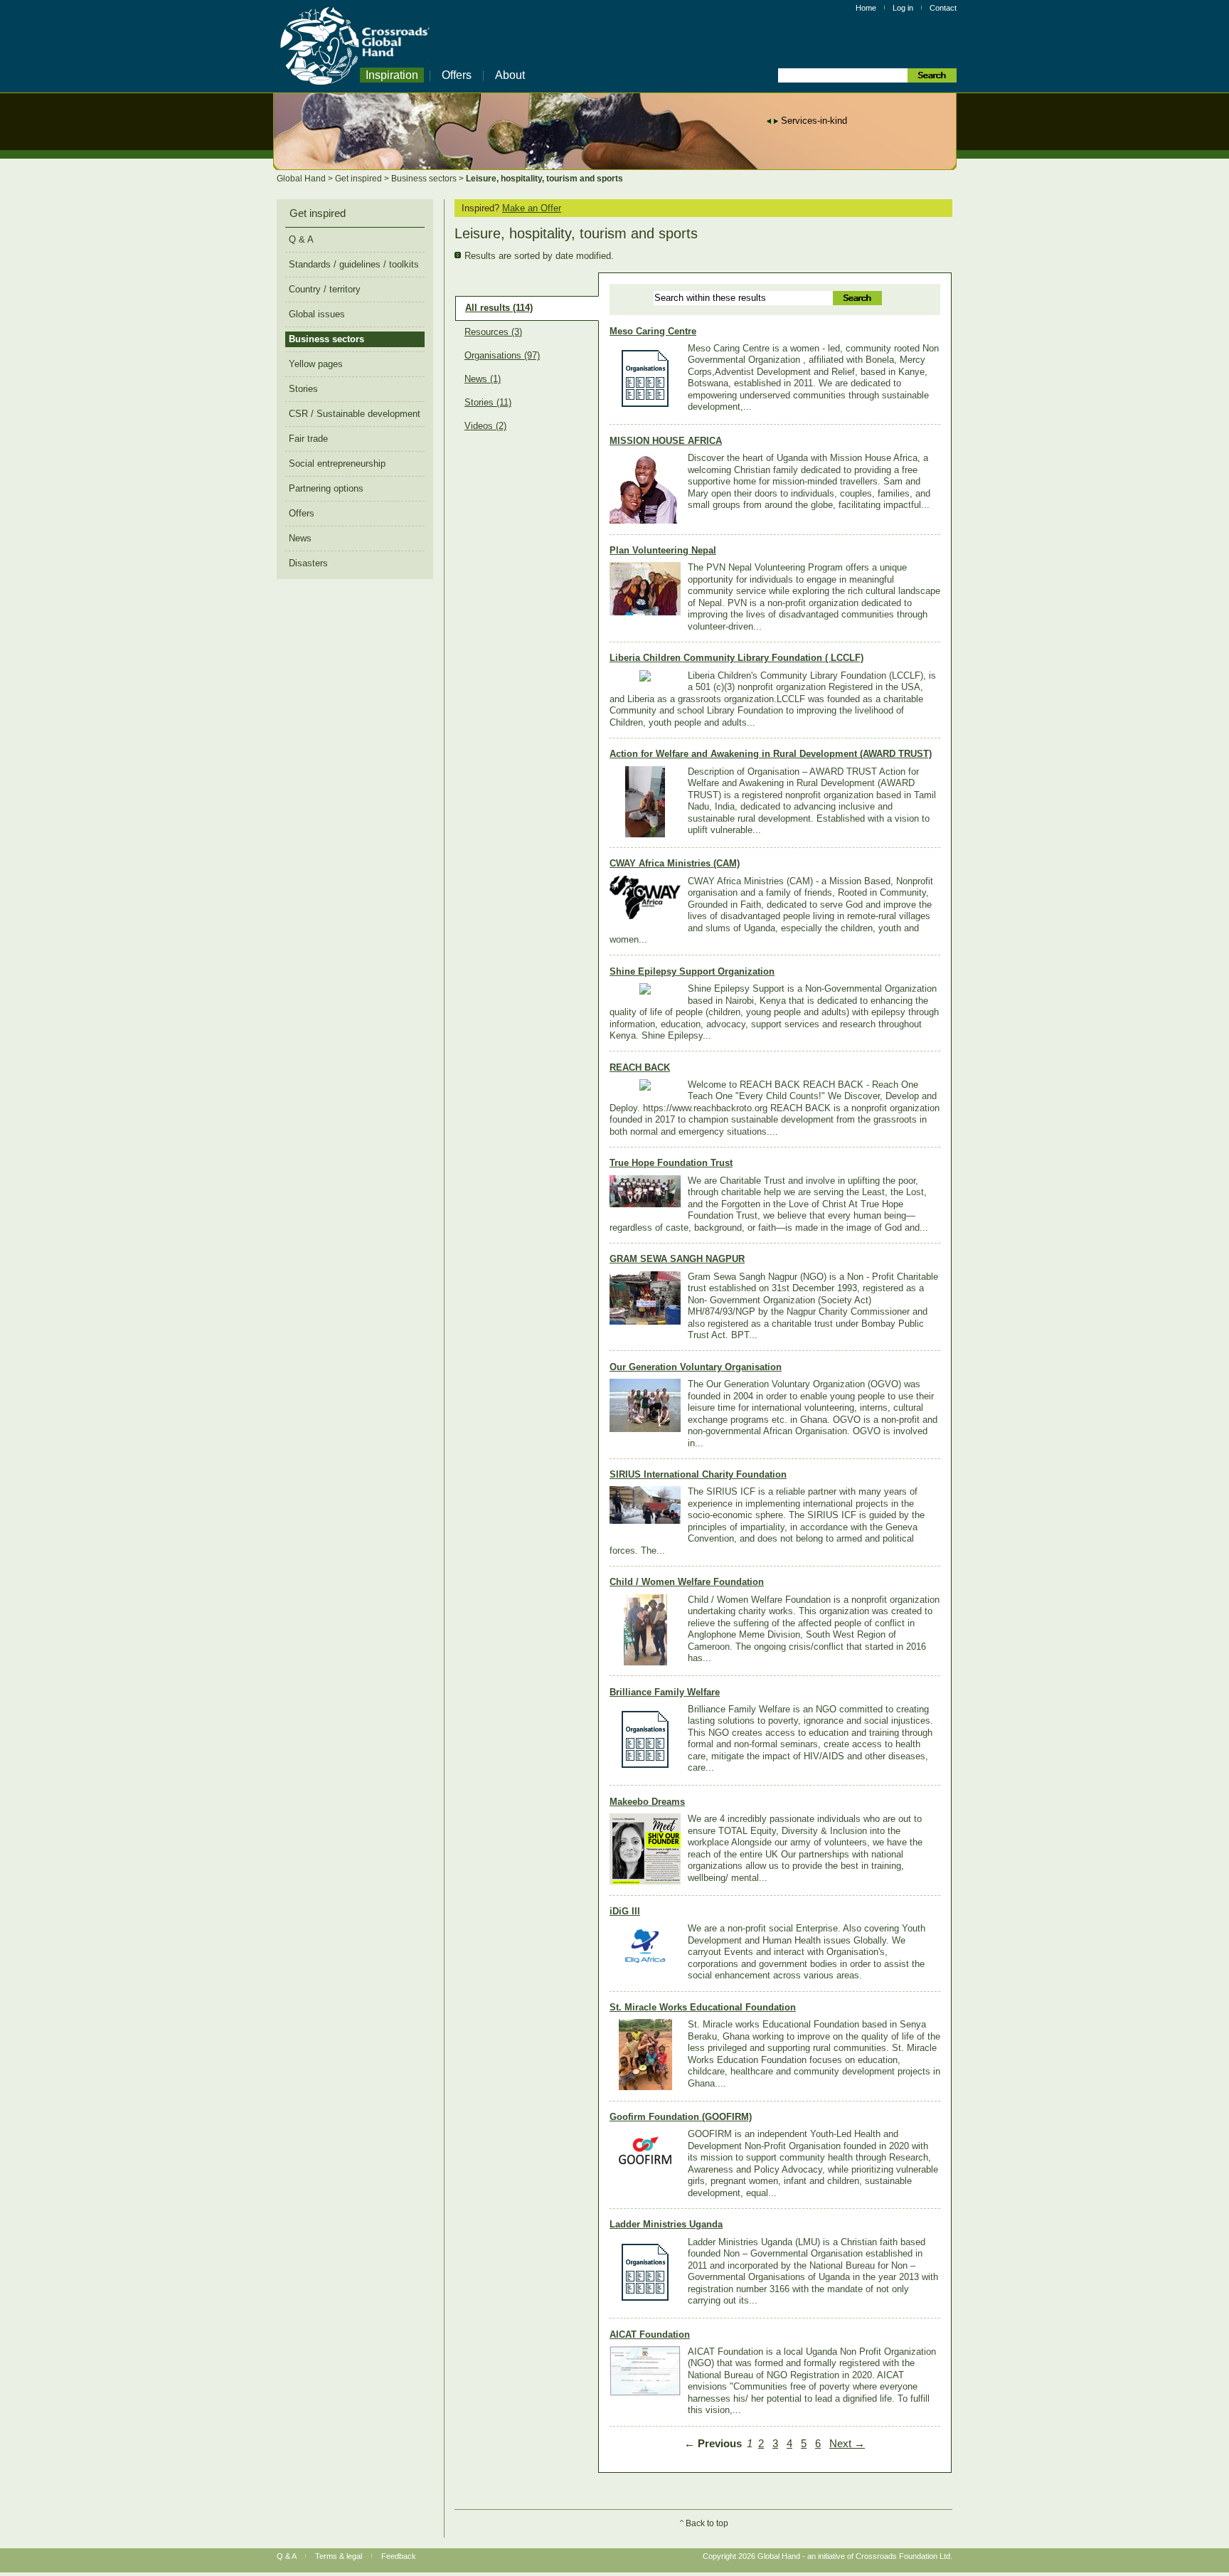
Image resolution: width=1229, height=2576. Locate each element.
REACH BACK (640, 1067)
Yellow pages (316, 364)
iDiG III (625, 1911)
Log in (903, 8)
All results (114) (499, 308)
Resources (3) (493, 332)
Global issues (317, 314)
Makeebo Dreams (647, 1802)
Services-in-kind (814, 121)
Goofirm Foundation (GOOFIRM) (681, 2117)
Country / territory (325, 289)
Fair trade (308, 439)
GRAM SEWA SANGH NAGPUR (677, 1259)
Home (866, 8)
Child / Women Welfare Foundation (687, 1582)
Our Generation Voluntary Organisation (696, 1367)
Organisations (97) (502, 356)
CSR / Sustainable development (355, 414)
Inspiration (392, 75)
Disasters (308, 563)
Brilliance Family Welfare (665, 1692)
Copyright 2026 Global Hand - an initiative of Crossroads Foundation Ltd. (828, 2556)
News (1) (483, 379)
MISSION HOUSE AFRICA (666, 441)
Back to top (707, 2523)
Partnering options (326, 488)
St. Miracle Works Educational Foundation (703, 2007)
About (510, 75)
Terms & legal (339, 2556)
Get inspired (360, 179)
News (300, 538)
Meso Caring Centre (653, 331)
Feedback (399, 2556)
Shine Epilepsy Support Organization (692, 971)
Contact (943, 8)
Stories (303, 389)
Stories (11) (488, 403)
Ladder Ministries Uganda (666, 2224)
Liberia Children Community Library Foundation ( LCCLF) (736, 658)
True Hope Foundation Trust (671, 1163)
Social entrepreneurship (337, 463)
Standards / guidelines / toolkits (354, 264)
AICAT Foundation (650, 2334)
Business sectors (425, 179)
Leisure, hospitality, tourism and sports (544, 179)
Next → (847, 2444)
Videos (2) (485, 426)
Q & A (301, 239)
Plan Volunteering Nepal (663, 550)
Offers (457, 75)
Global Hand (302, 179)
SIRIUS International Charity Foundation (698, 1474)
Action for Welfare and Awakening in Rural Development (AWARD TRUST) (771, 754)
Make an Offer (532, 208)
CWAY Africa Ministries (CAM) (675, 863)
